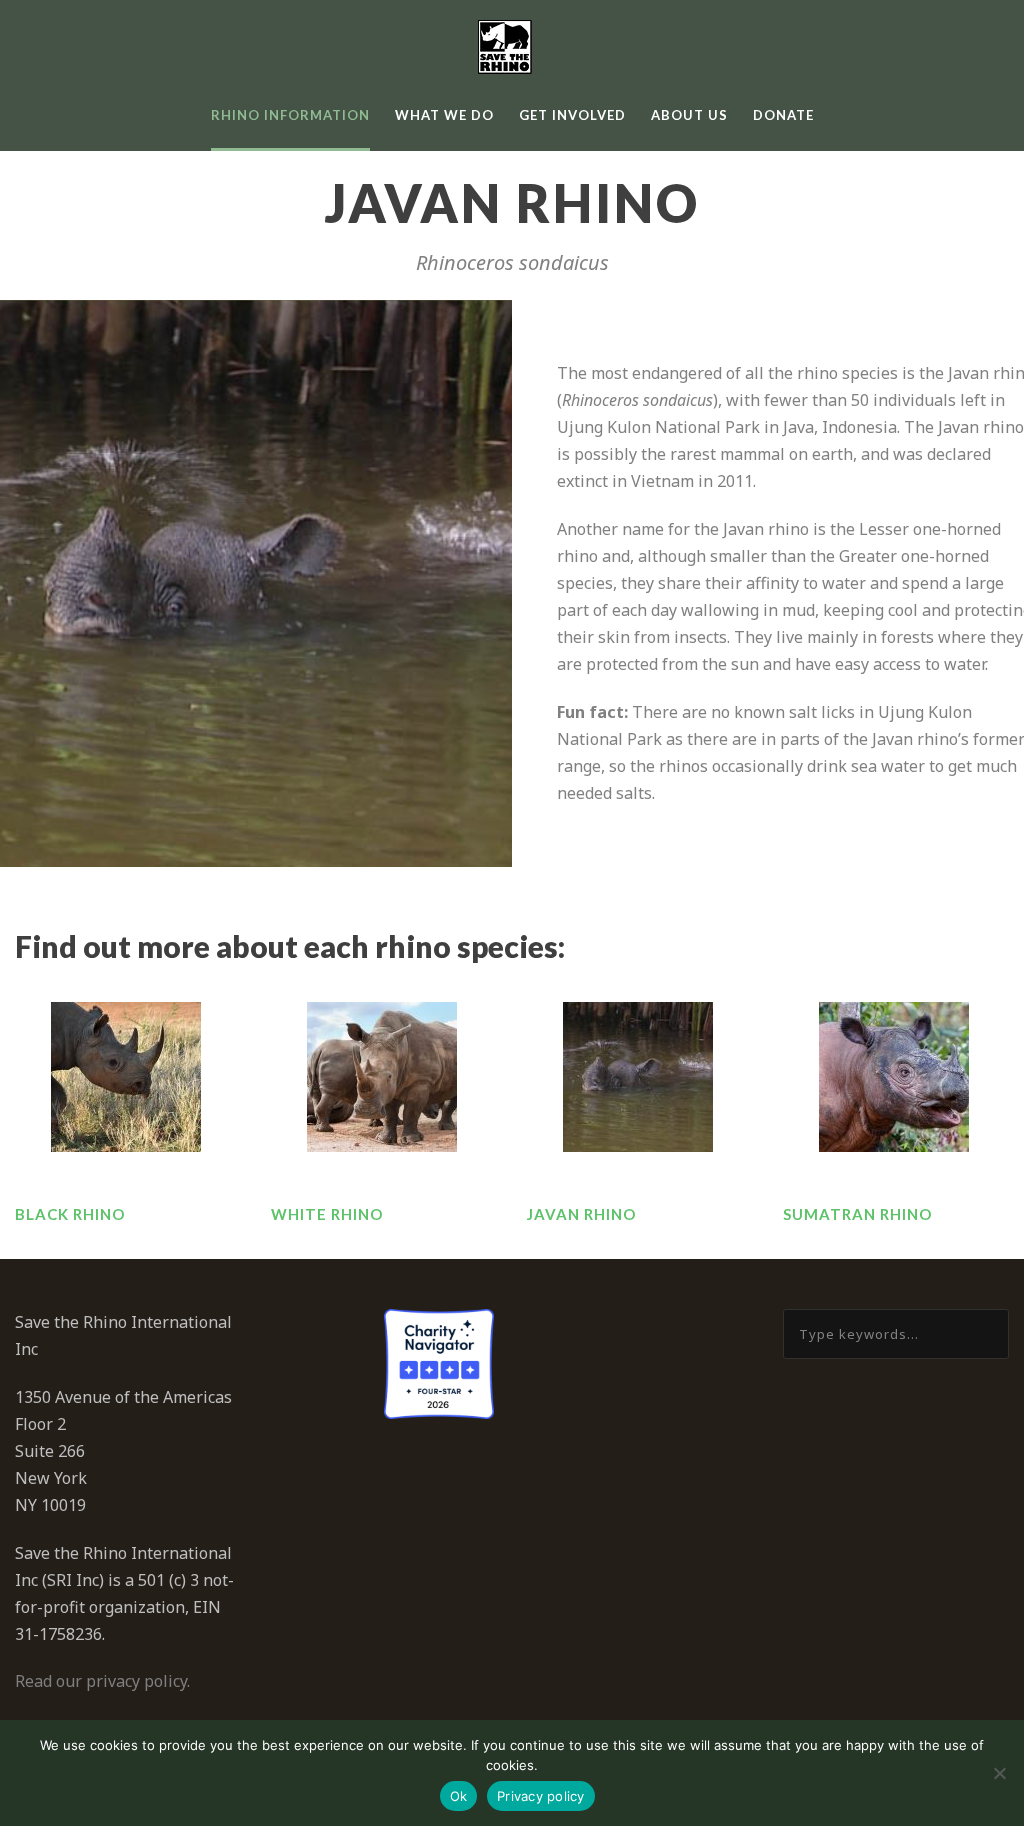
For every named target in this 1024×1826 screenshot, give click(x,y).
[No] (999, 1773)
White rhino (327, 1214)
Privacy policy (541, 1796)
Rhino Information (290, 115)
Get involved (572, 115)
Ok (459, 1796)
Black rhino (70, 1214)
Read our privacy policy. (102, 1681)
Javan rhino (581, 1214)
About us (689, 115)
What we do (444, 115)
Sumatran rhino (857, 1214)
